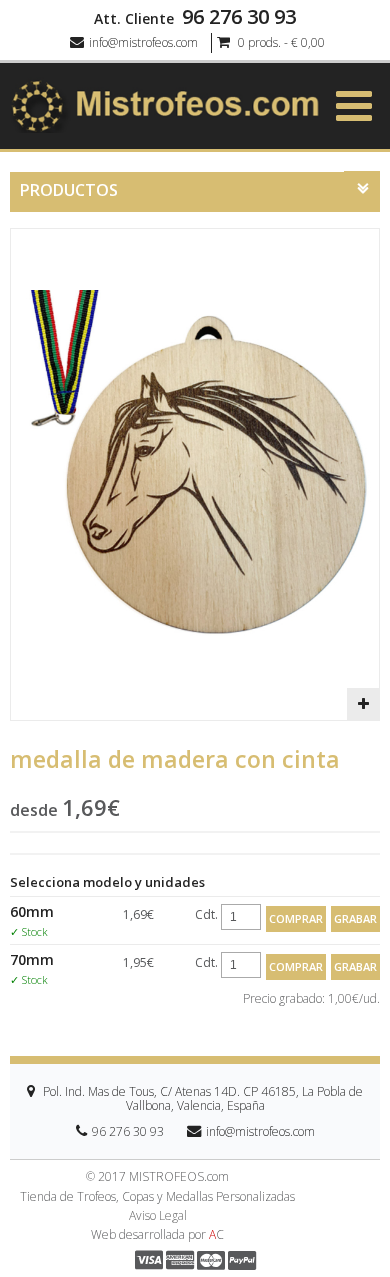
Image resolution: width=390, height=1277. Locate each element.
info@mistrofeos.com (143, 42)
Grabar (355, 918)
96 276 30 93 (239, 17)
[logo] (165, 105)
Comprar (296, 918)
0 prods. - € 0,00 (280, 42)
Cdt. (206, 914)
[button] (363, 704)
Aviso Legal (158, 1216)
